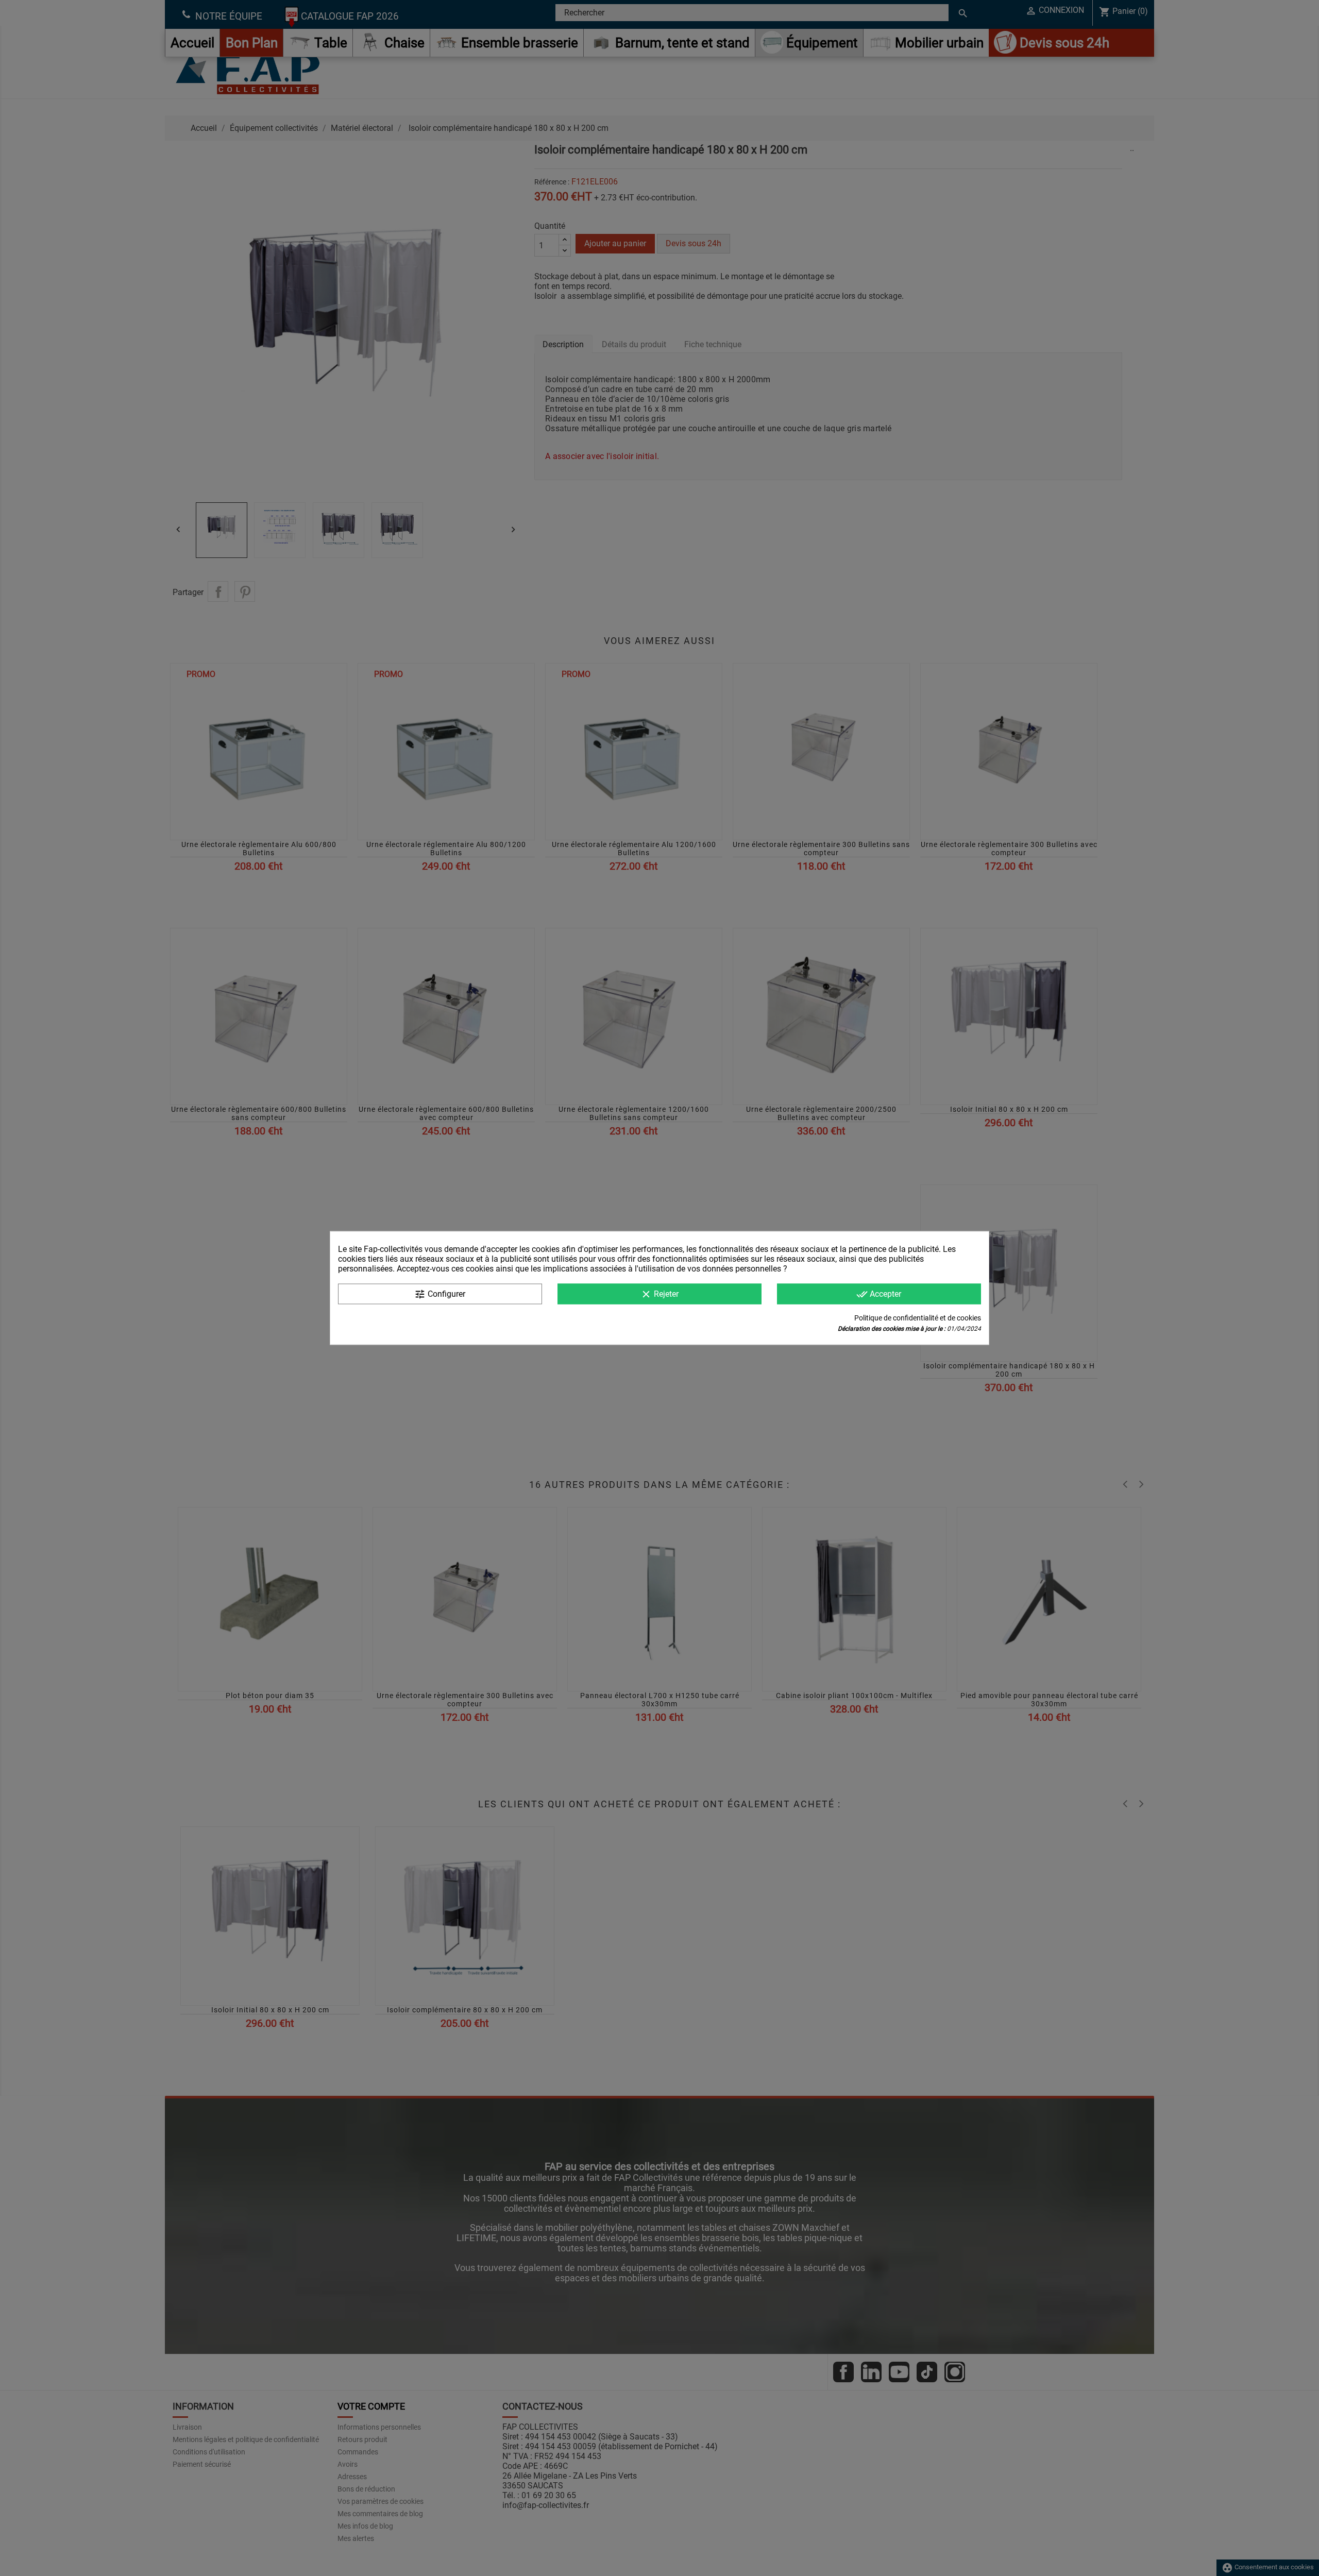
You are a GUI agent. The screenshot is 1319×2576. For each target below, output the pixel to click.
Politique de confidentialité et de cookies (918, 1318)
